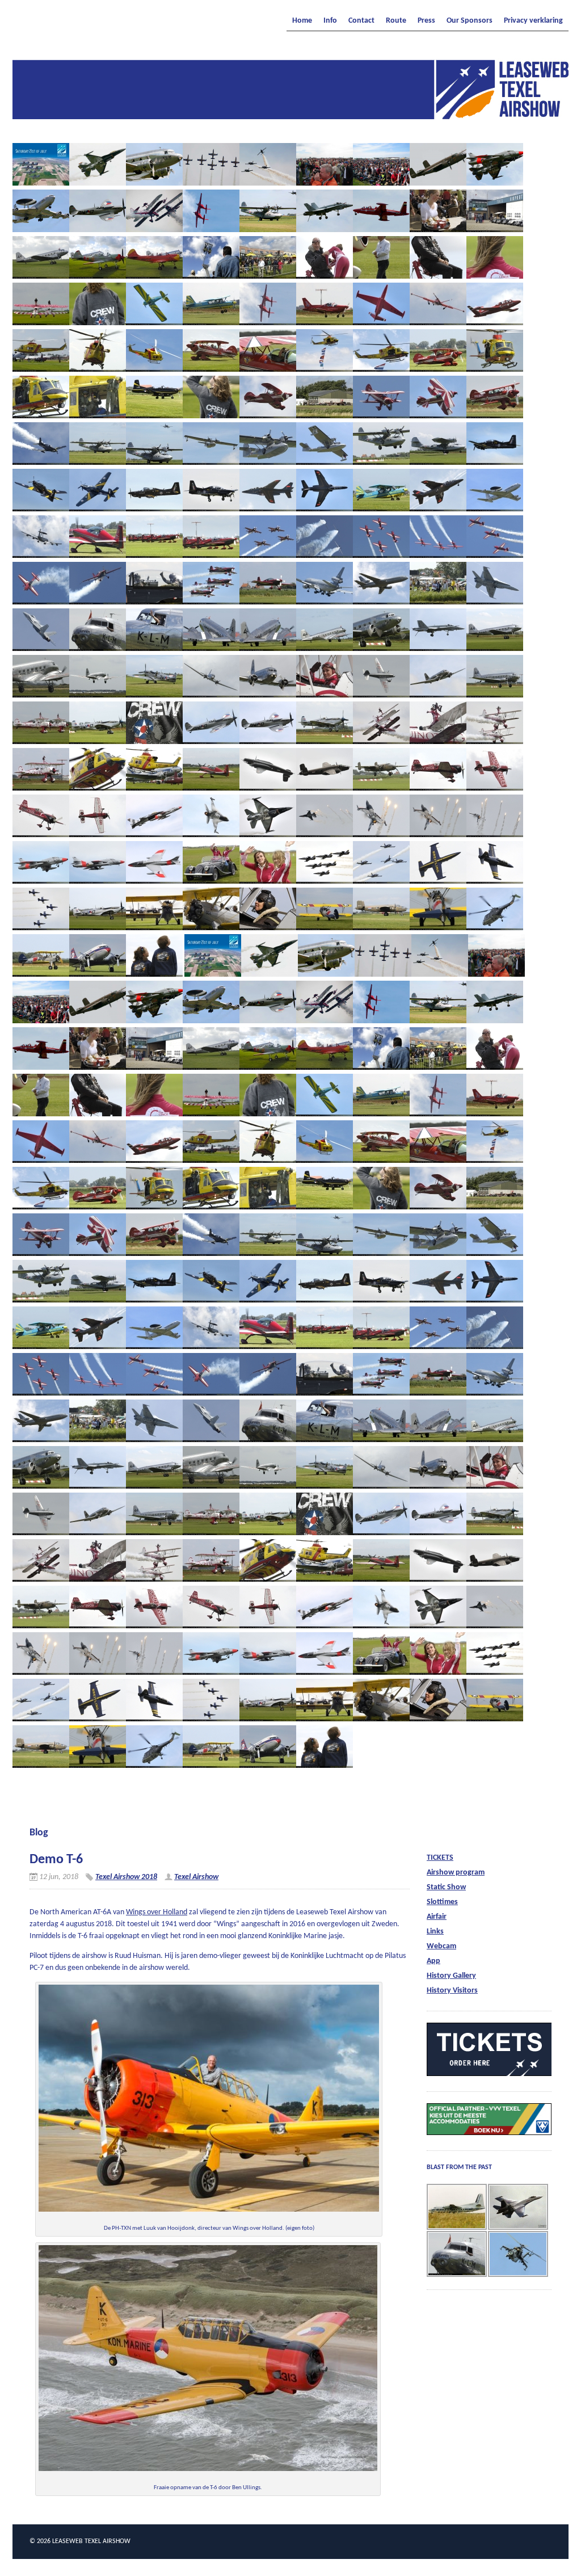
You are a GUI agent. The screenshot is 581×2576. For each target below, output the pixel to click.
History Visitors (452, 1991)
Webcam (441, 1946)
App (433, 1961)
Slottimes (442, 1902)
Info (330, 21)
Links (435, 1932)
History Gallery (451, 1976)
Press (426, 21)
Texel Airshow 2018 (126, 1877)
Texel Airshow (196, 1877)
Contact (361, 21)
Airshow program (456, 1873)
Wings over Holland (157, 1912)
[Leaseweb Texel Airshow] (290, 116)
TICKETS (440, 1858)
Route (396, 21)
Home (302, 21)
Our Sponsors (470, 21)
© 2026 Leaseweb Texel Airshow (80, 2541)
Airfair (437, 1917)
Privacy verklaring (533, 21)
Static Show (446, 1887)
